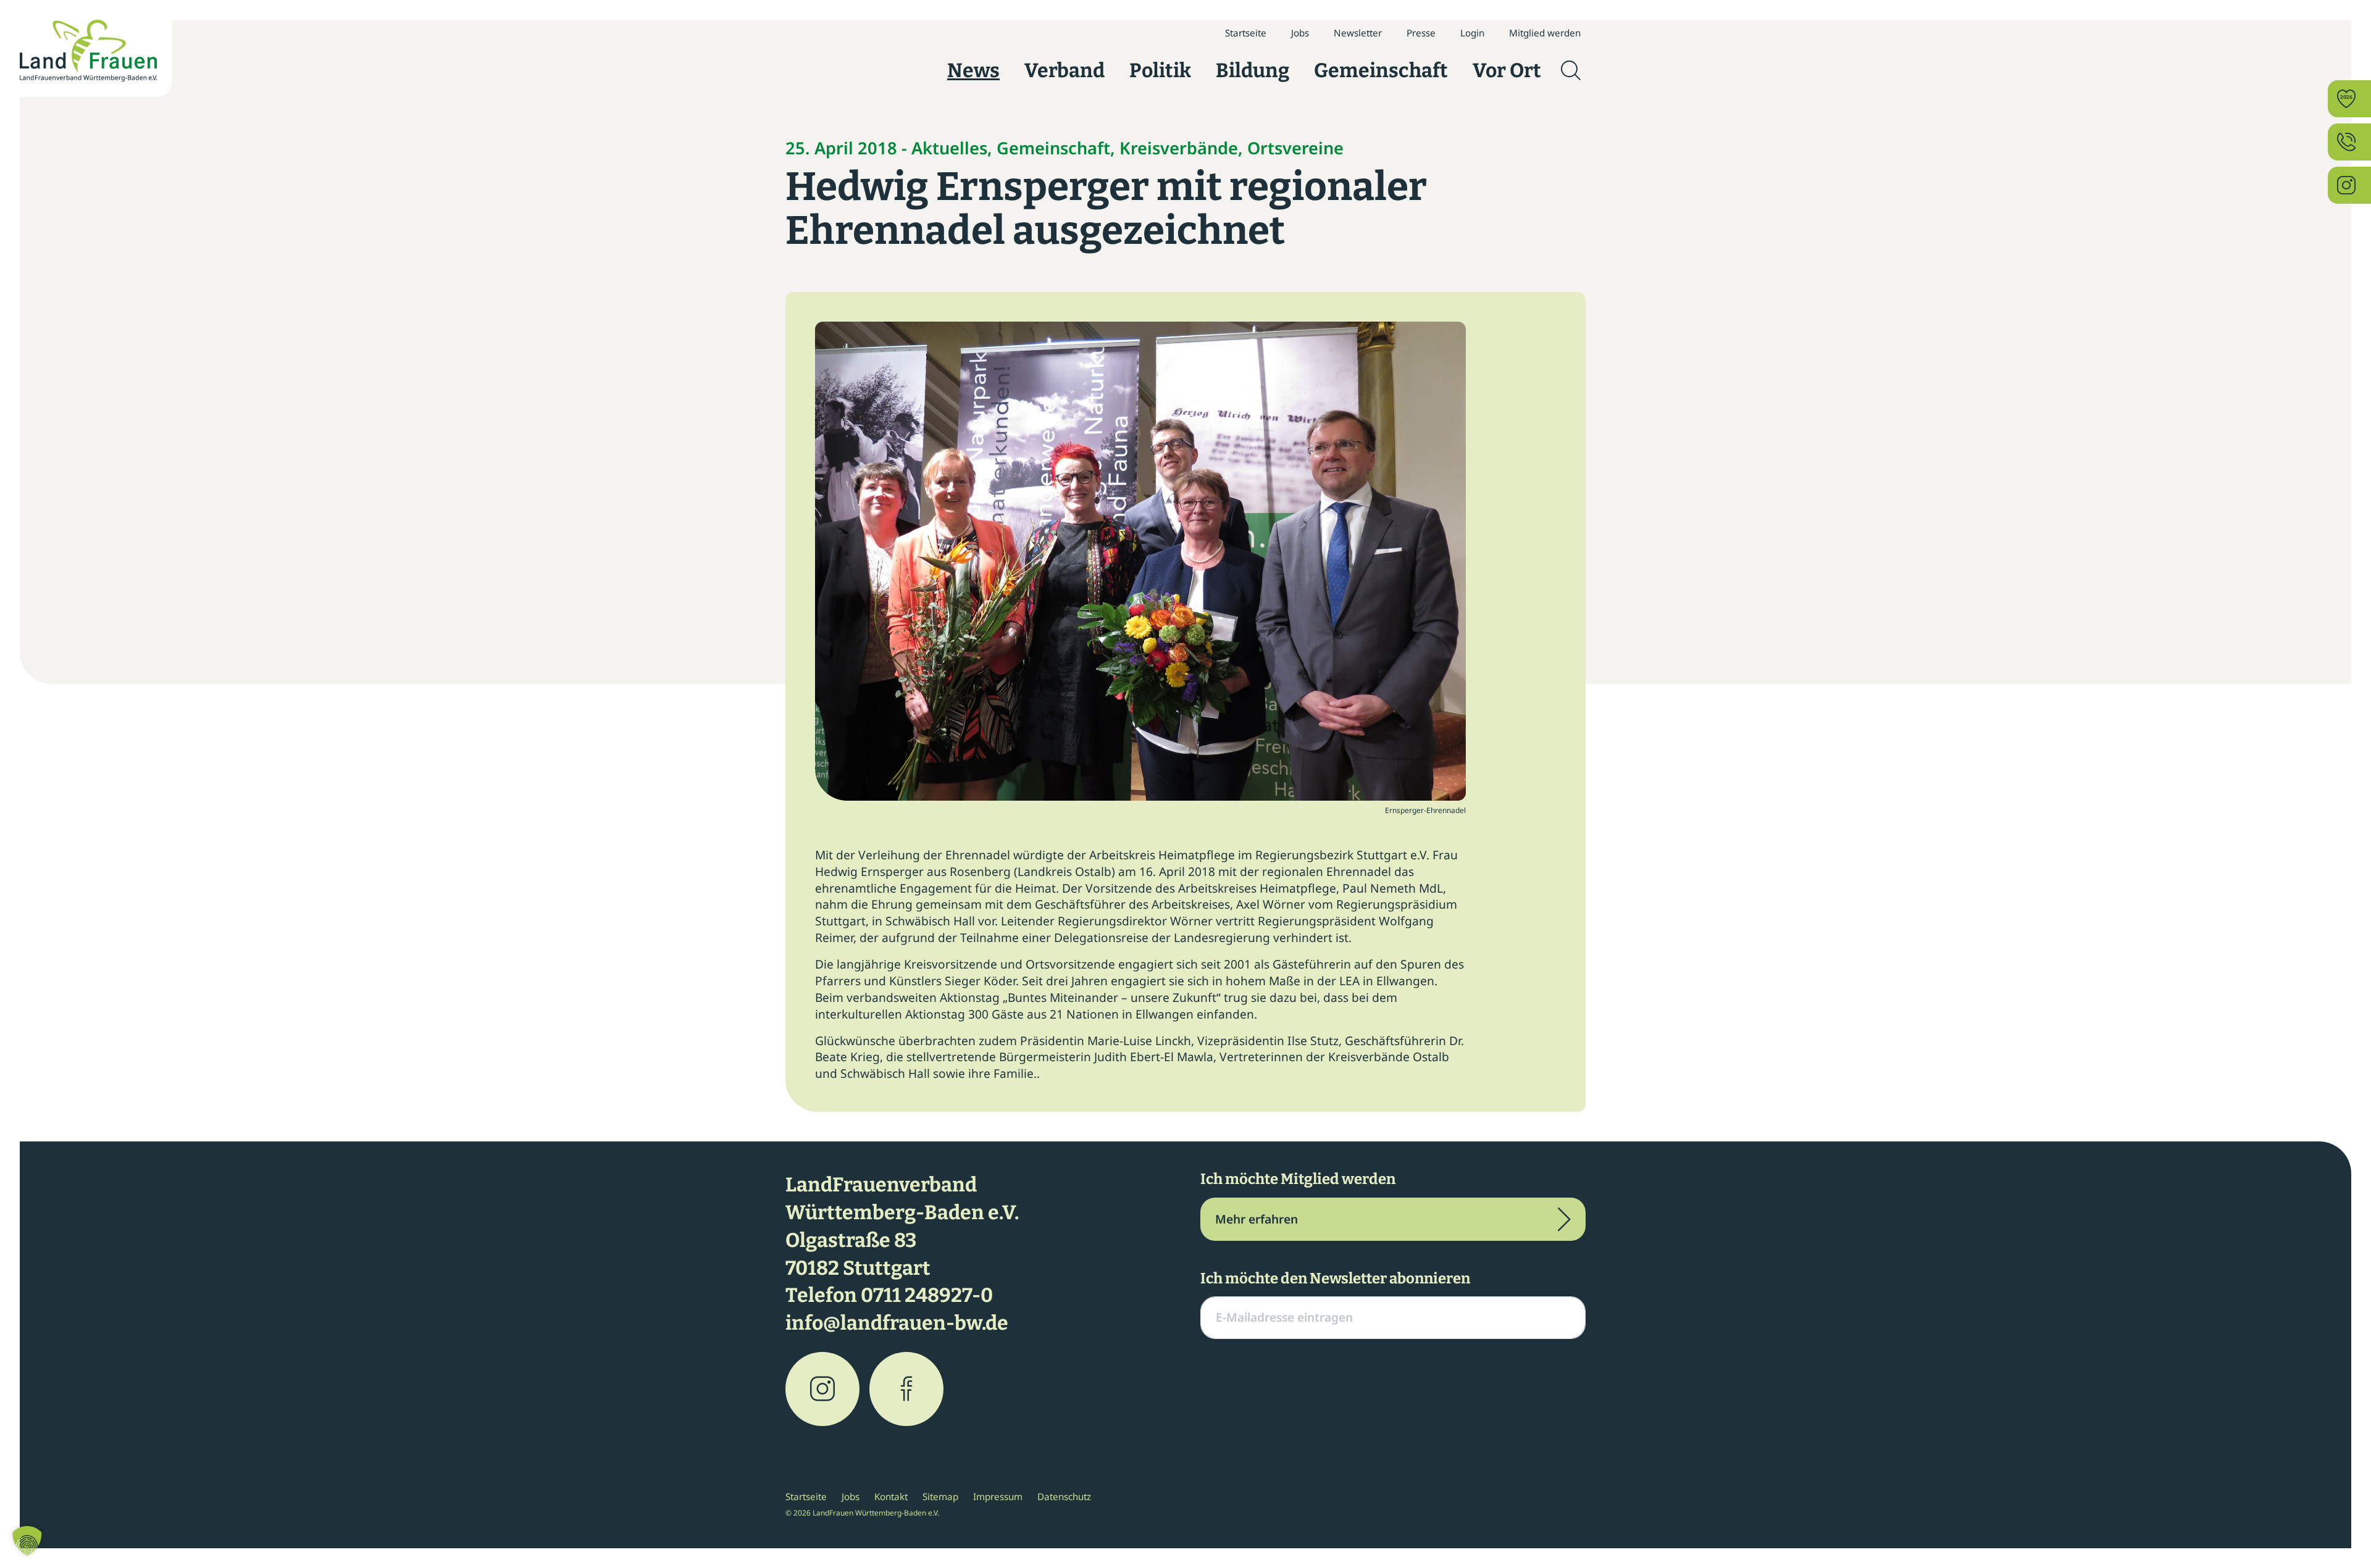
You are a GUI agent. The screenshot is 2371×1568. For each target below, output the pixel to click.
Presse (1421, 33)
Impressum (998, 1496)
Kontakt (891, 1496)
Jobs (1300, 33)
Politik (1160, 70)
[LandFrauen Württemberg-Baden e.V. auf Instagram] (822, 1389)
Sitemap (940, 1496)
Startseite (1246, 33)
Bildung (1252, 70)
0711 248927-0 (927, 1295)
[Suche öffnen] (1571, 70)
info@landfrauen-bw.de (897, 1323)
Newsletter (1358, 33)
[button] (27, 1541)
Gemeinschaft (1381, 70)
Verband (1064, 70)
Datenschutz (1064, 1496)
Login (1472, 33)
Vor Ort (1507, 70)
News (973, 70)
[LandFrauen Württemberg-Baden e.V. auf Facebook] (906, 1389)
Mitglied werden (1545, 33)
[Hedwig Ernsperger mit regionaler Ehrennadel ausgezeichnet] (1140, 560)
